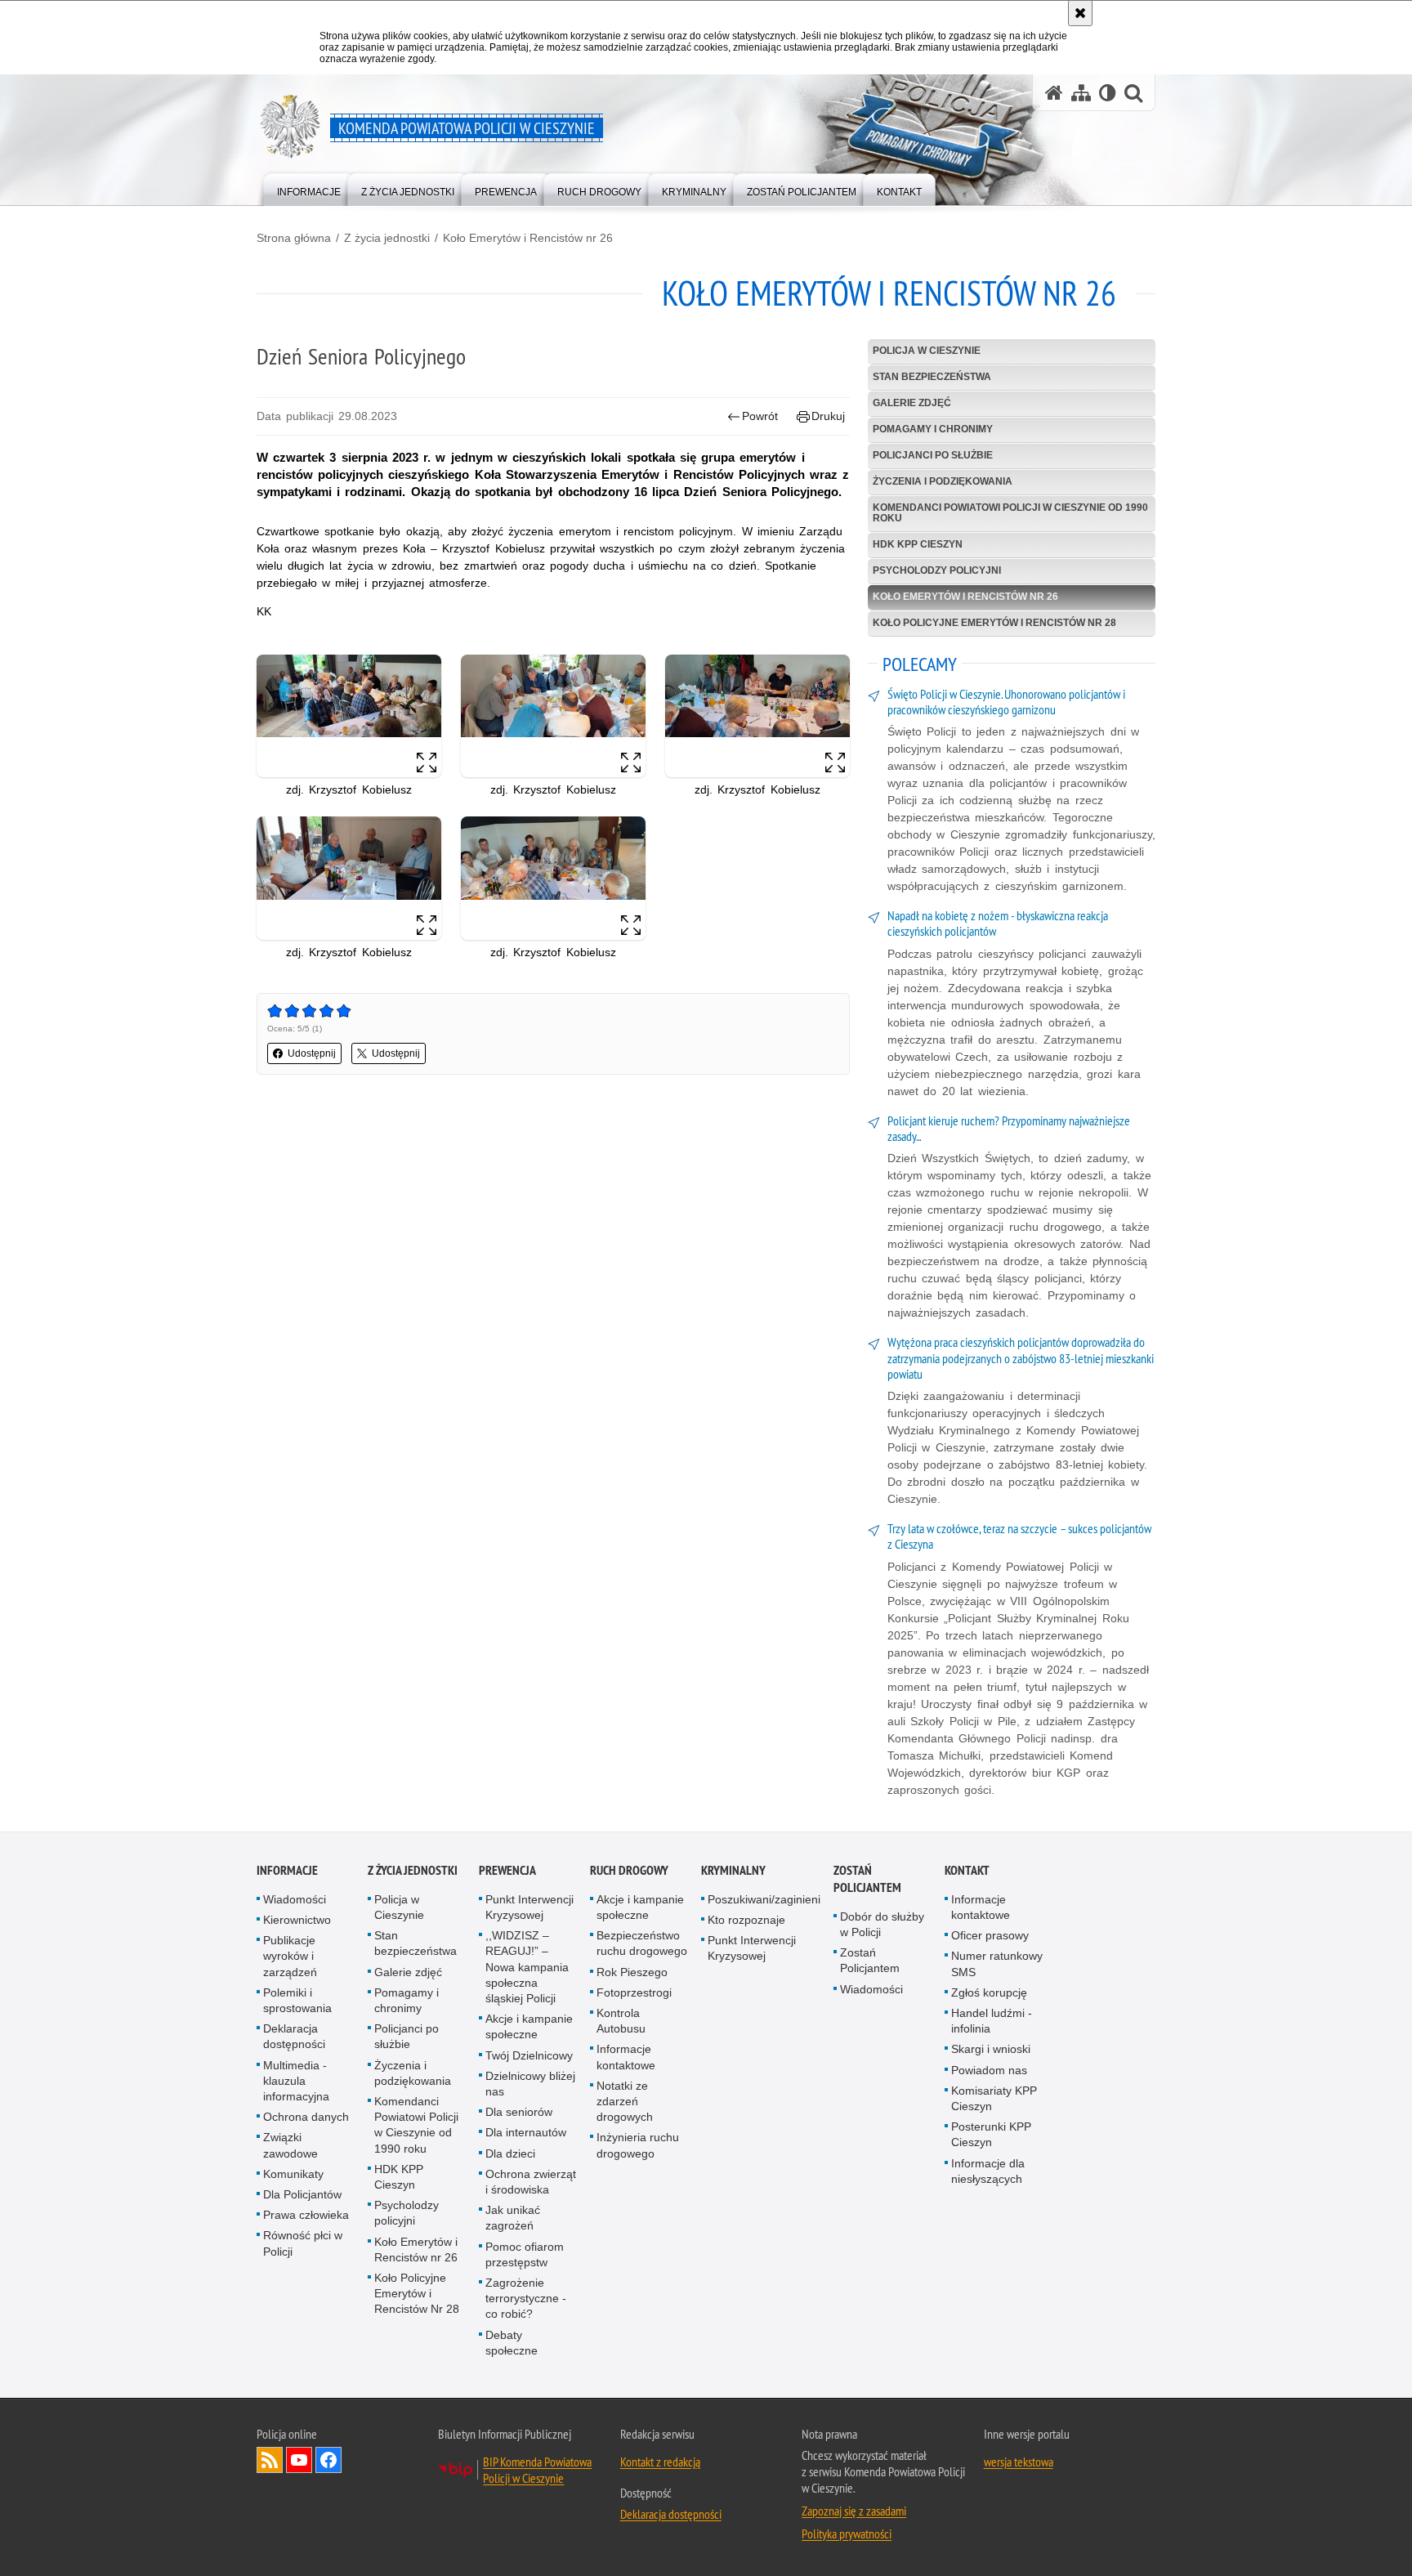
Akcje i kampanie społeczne (529, 2026)
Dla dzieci (510, 2153)
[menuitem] (309, 188)
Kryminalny (733, 1870)
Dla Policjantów (302, 2194)
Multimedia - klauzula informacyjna (296, 2081)
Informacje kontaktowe (626, 2057)
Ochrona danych (306, 2117)
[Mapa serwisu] (1081, 93)
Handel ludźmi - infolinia (992, 2021)
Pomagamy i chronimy (933, 429)
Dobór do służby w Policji (882, 1924)
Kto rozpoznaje (746, 1920)
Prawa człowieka (306, 2215)
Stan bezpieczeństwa (932, 377)
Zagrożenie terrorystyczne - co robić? (526, 2298)
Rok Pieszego (632, 1972)
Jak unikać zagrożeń (513, 2218)
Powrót (760, 416)
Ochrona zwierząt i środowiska (531, 2182)
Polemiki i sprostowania (297, 2000)
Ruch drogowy (629, 1870)
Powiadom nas (989, 2070)
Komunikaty (293, 2174)
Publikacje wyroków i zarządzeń (290, 1956)
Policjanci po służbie (933, 455)
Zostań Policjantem (867, 1879)
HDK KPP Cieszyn (918, 544)
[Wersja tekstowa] (1108, 93)
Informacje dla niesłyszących (988, 2171)
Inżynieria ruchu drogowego (638, 2145)
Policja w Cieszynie (927, 351)
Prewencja (507, 1870)
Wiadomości (295, 1899)
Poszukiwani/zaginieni (764, 1899)
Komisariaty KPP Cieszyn (994, 2098)
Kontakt (967, 1870)
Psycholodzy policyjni (937, 570)
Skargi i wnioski (991, 2049)
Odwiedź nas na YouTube (299, 2460)
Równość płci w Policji (303, 2243)
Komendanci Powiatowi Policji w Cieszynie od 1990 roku (1010, 513)
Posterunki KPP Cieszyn (991, 2134)
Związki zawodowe (290, 2145)
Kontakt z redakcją (660, 2462)
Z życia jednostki (387, 238)
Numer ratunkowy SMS (997, 1963)
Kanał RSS (270, 2460)
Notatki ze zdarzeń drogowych (625, 2101)
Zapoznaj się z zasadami (854, 2511)
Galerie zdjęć (912, 403)
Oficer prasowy (990, 1935)
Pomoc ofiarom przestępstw (525, 2254)
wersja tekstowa (1019, 2462)
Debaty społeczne (512, 2343)
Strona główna (294, 238)
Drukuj (828, 416)
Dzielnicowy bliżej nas (530, 2084)
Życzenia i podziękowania (943, 481)
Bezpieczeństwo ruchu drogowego (642, 1943)
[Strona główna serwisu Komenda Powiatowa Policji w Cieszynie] (1054, 93)
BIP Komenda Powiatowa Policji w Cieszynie (537, 2470)
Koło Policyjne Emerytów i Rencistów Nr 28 (994, 623)
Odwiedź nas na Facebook (328, 2460)
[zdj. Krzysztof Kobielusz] (349, 716)
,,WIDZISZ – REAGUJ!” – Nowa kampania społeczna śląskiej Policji (527, 1967)
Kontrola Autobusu (621, 2021)
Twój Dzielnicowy (529, 2055)
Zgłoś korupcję (989, 1992)
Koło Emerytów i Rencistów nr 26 (528, 238)
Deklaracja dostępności (294, 2036)
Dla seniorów (519, 2112)
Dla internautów (526, 2132)
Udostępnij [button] (312, 1053)
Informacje (287, 1870)
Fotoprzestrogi (634, 1992)
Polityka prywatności (847, 2534)
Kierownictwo (297, 1920)
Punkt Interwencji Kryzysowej (529, 1907)
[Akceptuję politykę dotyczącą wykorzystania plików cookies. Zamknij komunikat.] (1080, 13)
